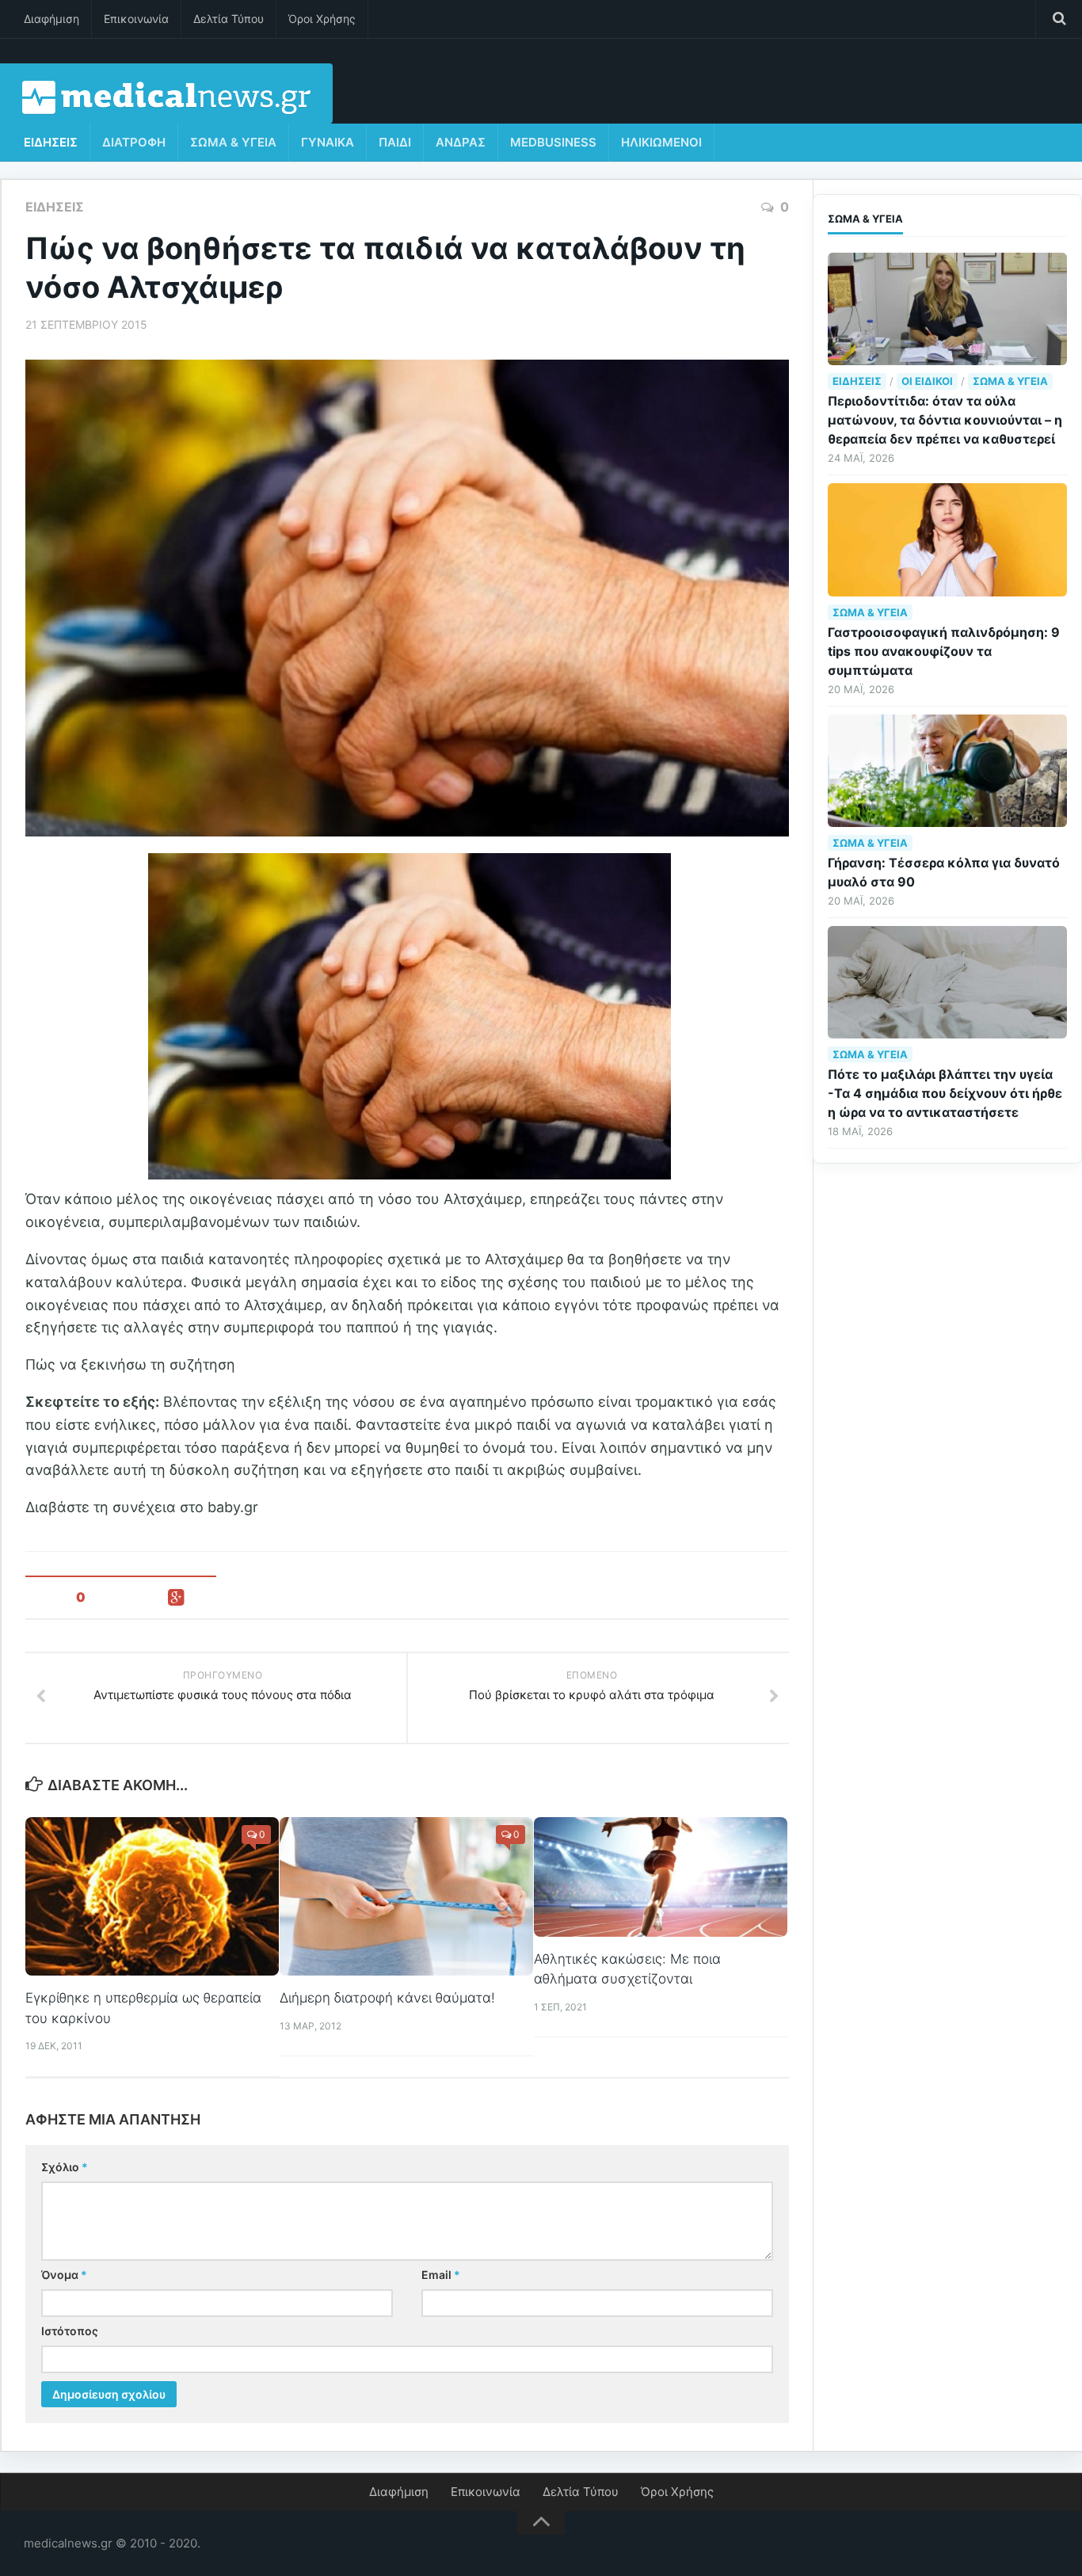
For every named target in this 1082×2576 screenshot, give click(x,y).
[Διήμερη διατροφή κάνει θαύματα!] (406, 1896)
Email (441, 2275)
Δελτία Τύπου (229, 19)
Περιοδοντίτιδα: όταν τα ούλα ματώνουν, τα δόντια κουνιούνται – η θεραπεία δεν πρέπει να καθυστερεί (945, 420)
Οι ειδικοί (927, 381)
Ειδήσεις (51, 142)
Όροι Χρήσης (322, 19)
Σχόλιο (65, 2167)
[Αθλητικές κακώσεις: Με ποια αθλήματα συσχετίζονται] (661, 1877)
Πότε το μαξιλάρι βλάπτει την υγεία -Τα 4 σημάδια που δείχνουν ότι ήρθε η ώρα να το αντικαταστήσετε (945, 1093)
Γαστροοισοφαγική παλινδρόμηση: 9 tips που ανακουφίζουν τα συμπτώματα (944, 651)
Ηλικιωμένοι (661, 142)
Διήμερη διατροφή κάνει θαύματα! (387, 1998)
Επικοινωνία (136, 19)
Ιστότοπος (70, 2331)
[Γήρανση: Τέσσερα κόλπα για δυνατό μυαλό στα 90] (947, 771)
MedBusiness (553, 142)
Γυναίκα (328, 142)
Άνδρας (461, 142)
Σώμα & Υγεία (233, 142)
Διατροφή (134, 142)
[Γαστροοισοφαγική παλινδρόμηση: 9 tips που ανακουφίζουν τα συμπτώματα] (947, 539)
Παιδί (395, 142)
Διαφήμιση (51, 19)
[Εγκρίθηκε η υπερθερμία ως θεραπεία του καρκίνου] (152, 1896)
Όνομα (64, 2275)
